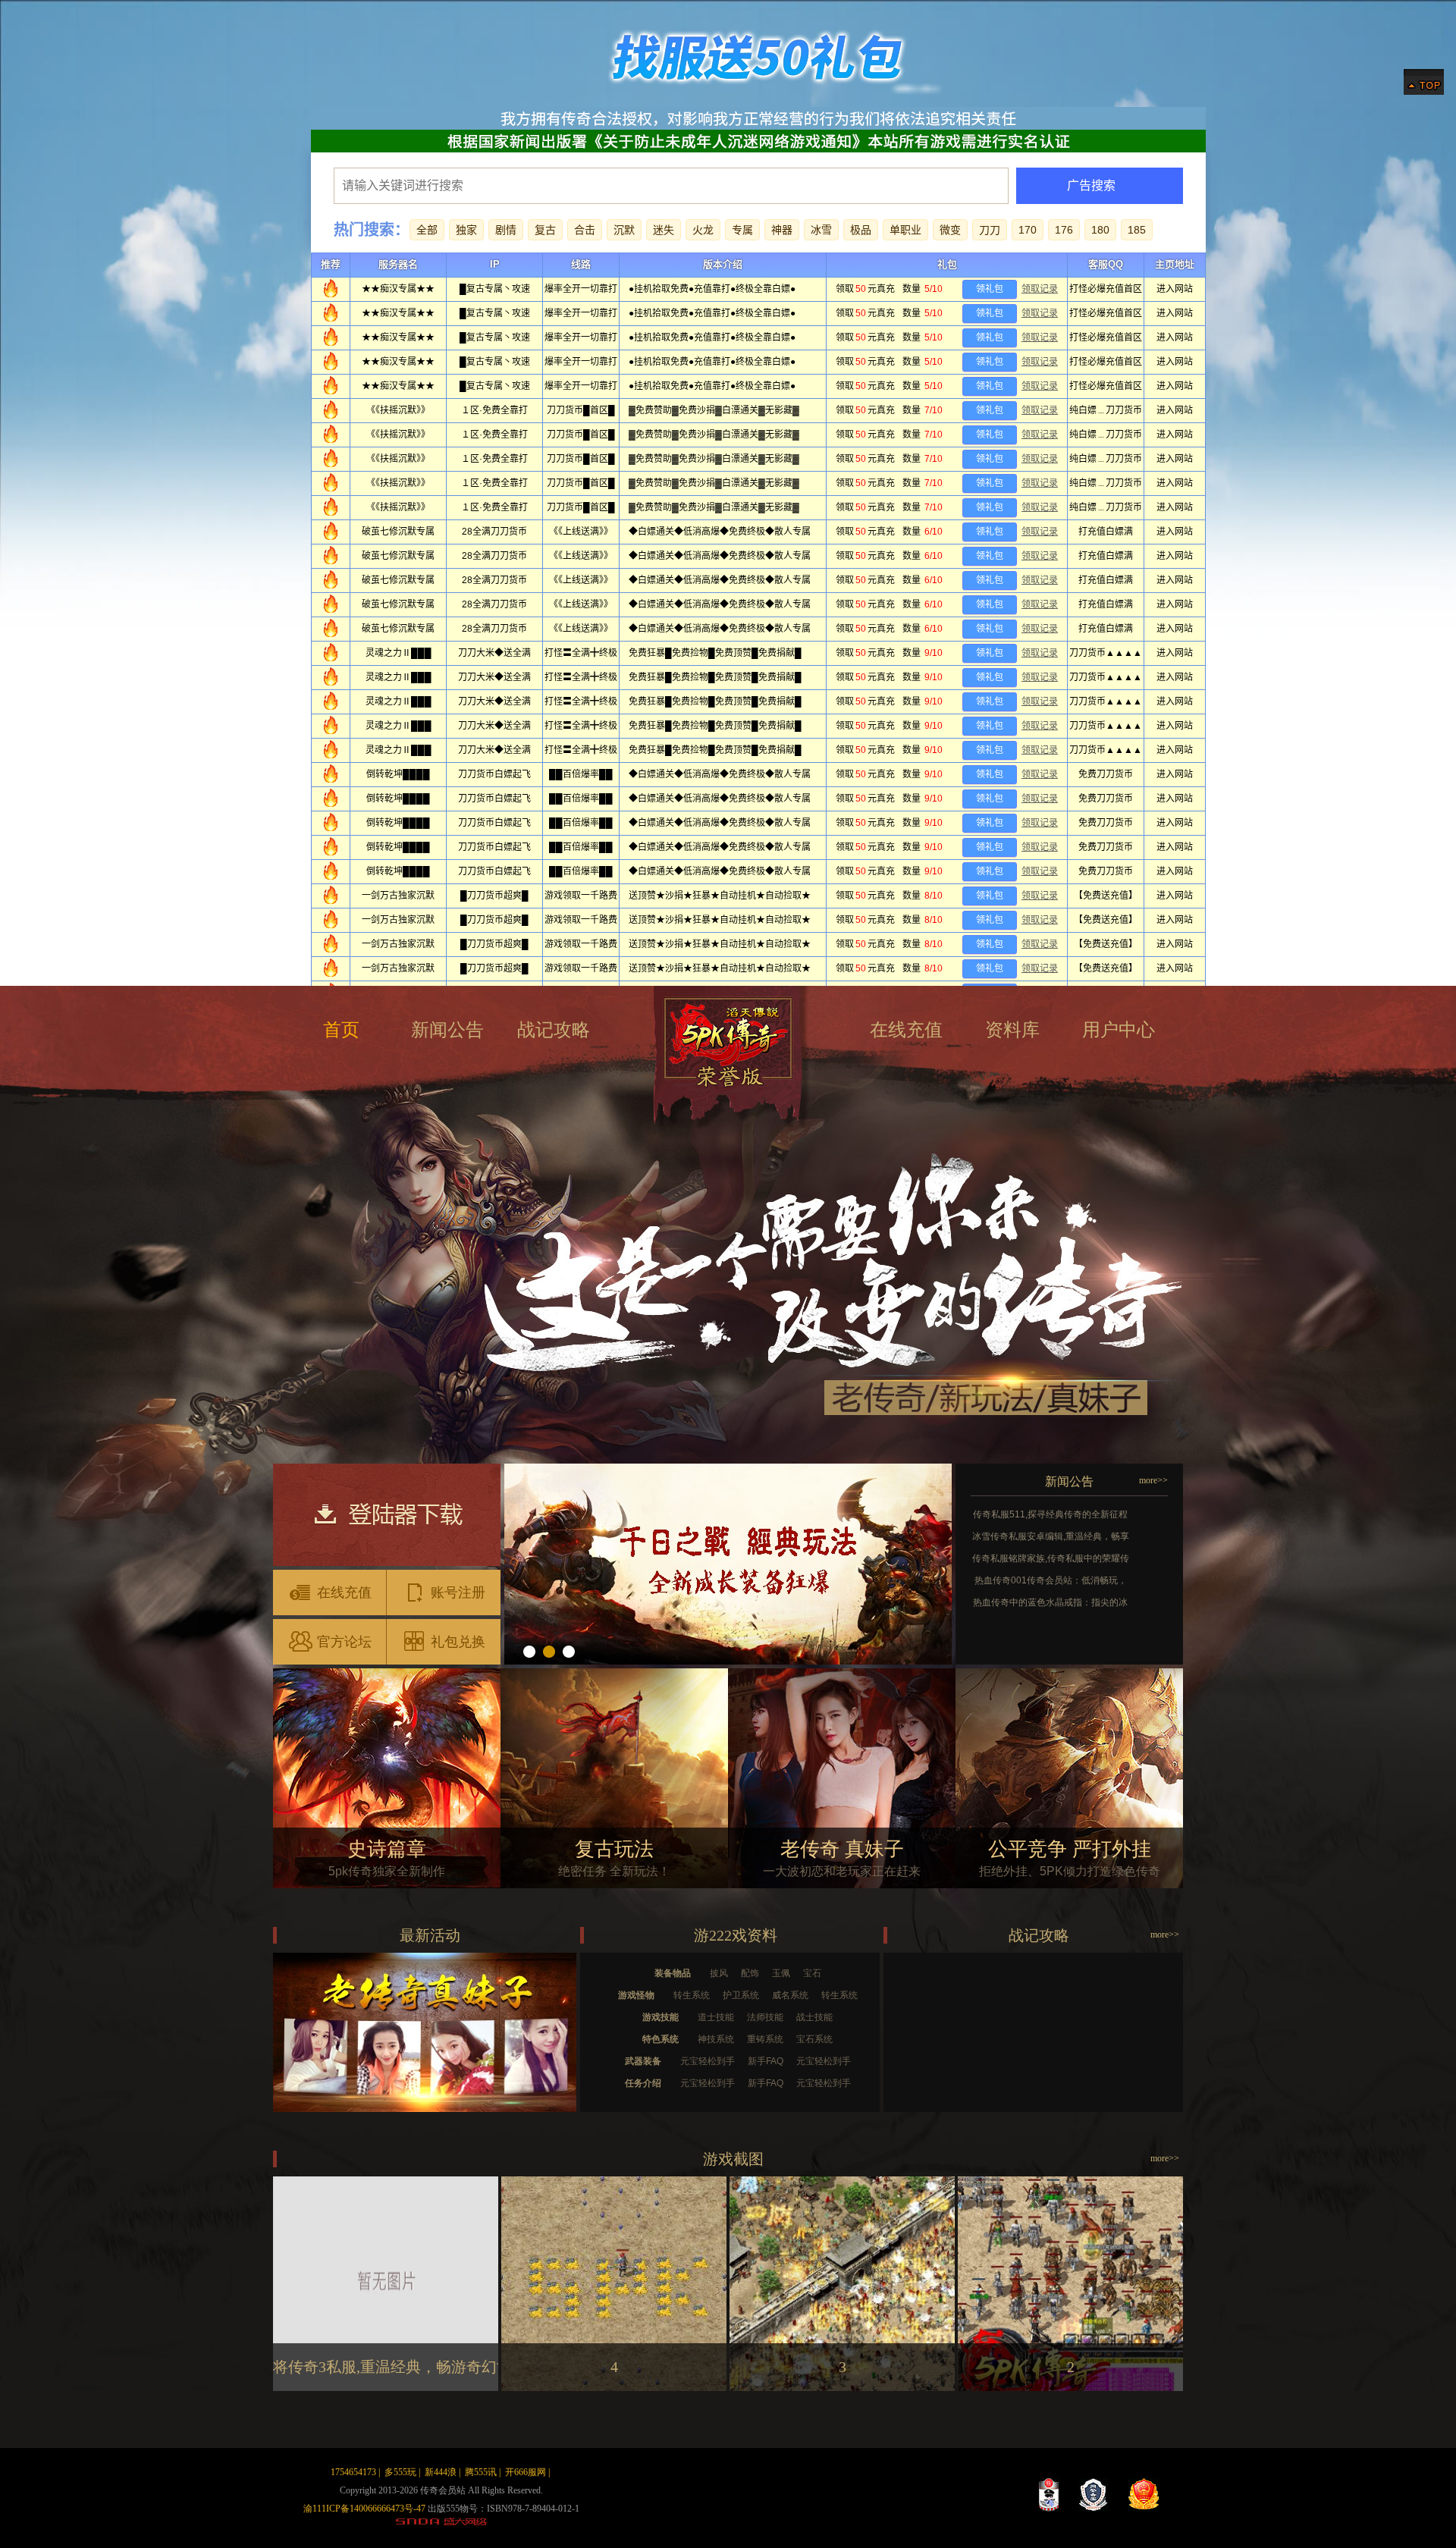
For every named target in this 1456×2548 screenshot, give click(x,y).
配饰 (750, 1973)
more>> (1153, 1480)
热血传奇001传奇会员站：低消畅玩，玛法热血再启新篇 (1051, 1582)
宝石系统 (814, 2039)
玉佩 (781, 1973)
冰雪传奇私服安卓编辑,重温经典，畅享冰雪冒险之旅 (1051, 1538)
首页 (341, 1030)
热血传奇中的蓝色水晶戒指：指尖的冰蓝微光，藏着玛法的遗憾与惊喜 (1050, 1604)
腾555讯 (481, 2472)
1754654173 (353, 2472)
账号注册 (458, 1592)
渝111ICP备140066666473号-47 (364, 2509)
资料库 (1012, 1030)
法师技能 (765, 2017)
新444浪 (441, 2472)
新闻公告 (447, 1030)
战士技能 (814, 2017)
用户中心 (1119, 1030)
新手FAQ (766, 2061)
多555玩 (400, 2472)
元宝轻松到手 (708, 2061)
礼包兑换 (458, 1642)
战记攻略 (554, 1030)
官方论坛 (344, 1642)
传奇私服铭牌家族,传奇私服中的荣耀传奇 (1051, 1560)
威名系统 (790, 1995)
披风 (719, 1973)
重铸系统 (765, 2039)
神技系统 (716, 2039)
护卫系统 (741, 1995)
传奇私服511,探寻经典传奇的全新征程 (1050, 1514)
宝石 (812, 1973)
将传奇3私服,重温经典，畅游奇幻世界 (400, 2367)
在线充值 (906, 1030)
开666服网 (526, 2472)
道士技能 (716, 2017)
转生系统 (692, 1995)
